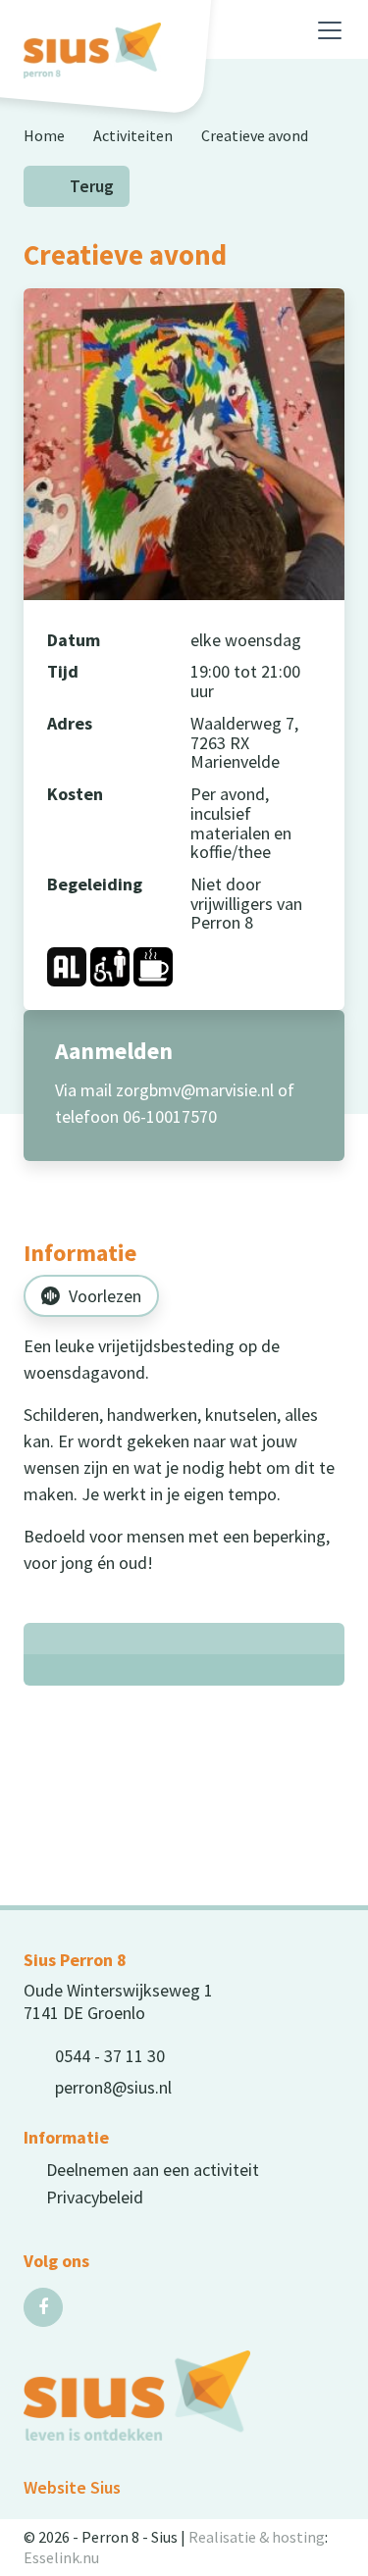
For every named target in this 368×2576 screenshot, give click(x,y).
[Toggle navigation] (330, 30)
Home (44, 135)
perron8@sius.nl (113, 2087)
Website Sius (72, 2487)
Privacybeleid (95, 2197)
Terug (92, 186)
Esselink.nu (61, 2557)
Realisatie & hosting (257, 2537)
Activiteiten (133, 135)
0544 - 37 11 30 (110, 2056)
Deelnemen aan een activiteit (153, 2170)
